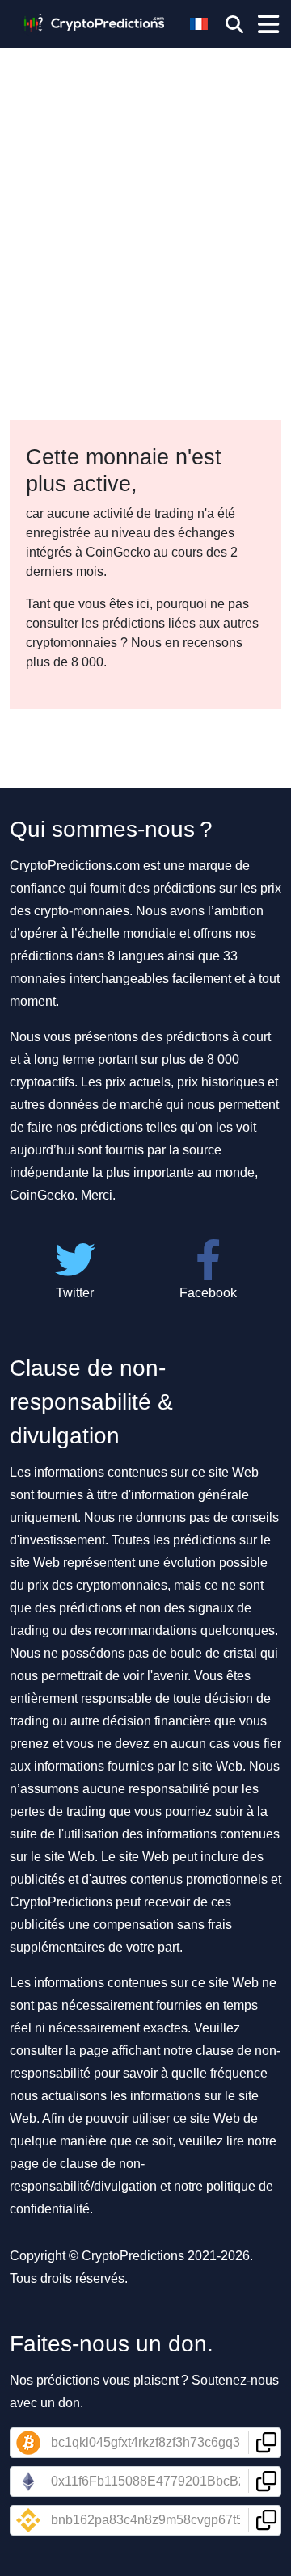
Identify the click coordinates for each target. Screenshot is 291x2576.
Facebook (208, 1293)
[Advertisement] (145, 153)
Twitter (75, 1293)
